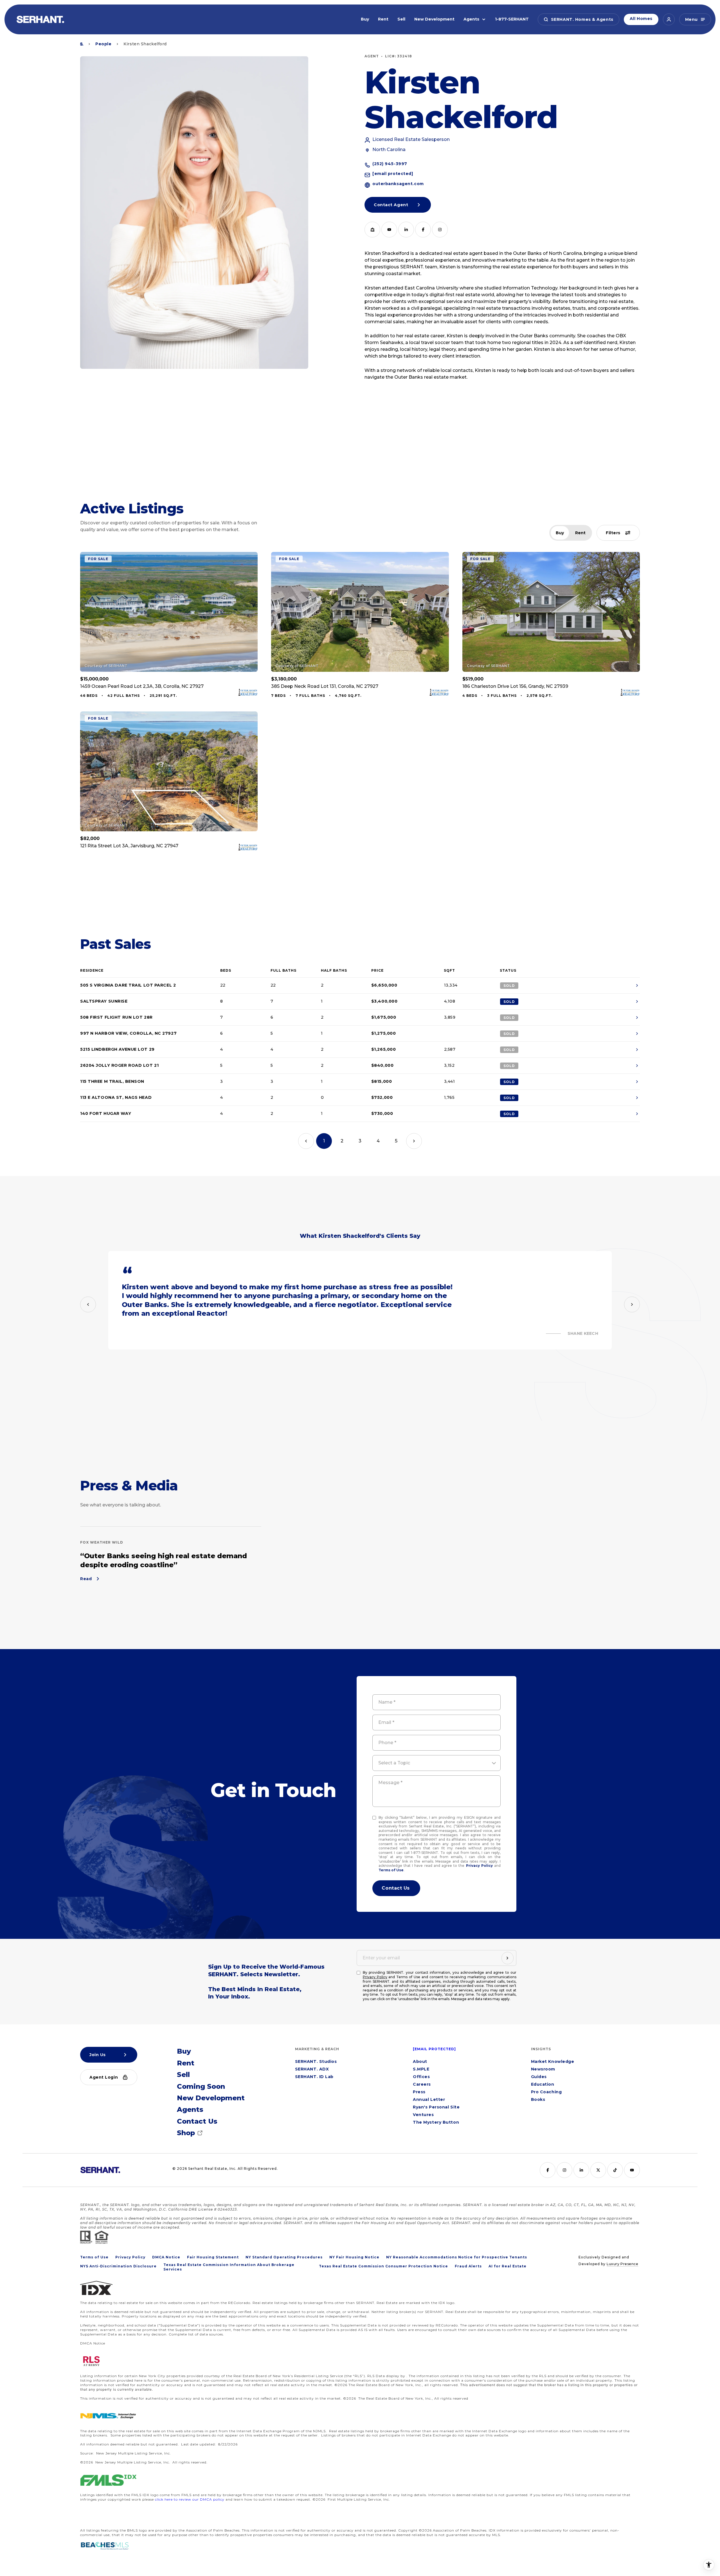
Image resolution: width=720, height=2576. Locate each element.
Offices (421, 2077)
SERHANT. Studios (316, 2062)
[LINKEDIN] (406, 230)
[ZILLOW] (372, 230)
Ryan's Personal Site (436, 2107)
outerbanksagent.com (398, 184)
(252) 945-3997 (390, 164)
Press (419, 2092)
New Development (434, 19)
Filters (613, 533)
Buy (365, 19)
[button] (579, 19)
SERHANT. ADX (312, 2069)
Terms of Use (391, 1870)
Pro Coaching (546, 2092)
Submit (396, 1888)
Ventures (423, 2115)
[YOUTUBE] (389, 230)
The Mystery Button (436, 2123)
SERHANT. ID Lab (314, 2077)
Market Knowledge (553, 2062)
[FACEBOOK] (423, 230)
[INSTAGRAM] (440, 230)
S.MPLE (421, 2069)
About (420, 2062)
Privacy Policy (479, 1866)
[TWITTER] (598, 2170)
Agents (471, 19)
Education (543, 2085)
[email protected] (434, 2049)
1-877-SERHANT (512, 19)
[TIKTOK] (615, 2170)
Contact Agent (391, 205)
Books (538, 2100)
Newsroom (543, 2069)
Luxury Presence (622, 2264)
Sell (401, 19)
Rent (383, 19)
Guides (539, 2077)
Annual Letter (429, 2100)
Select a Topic (394, 1763)
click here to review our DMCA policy (190, 2499)
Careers (422, 2085)
